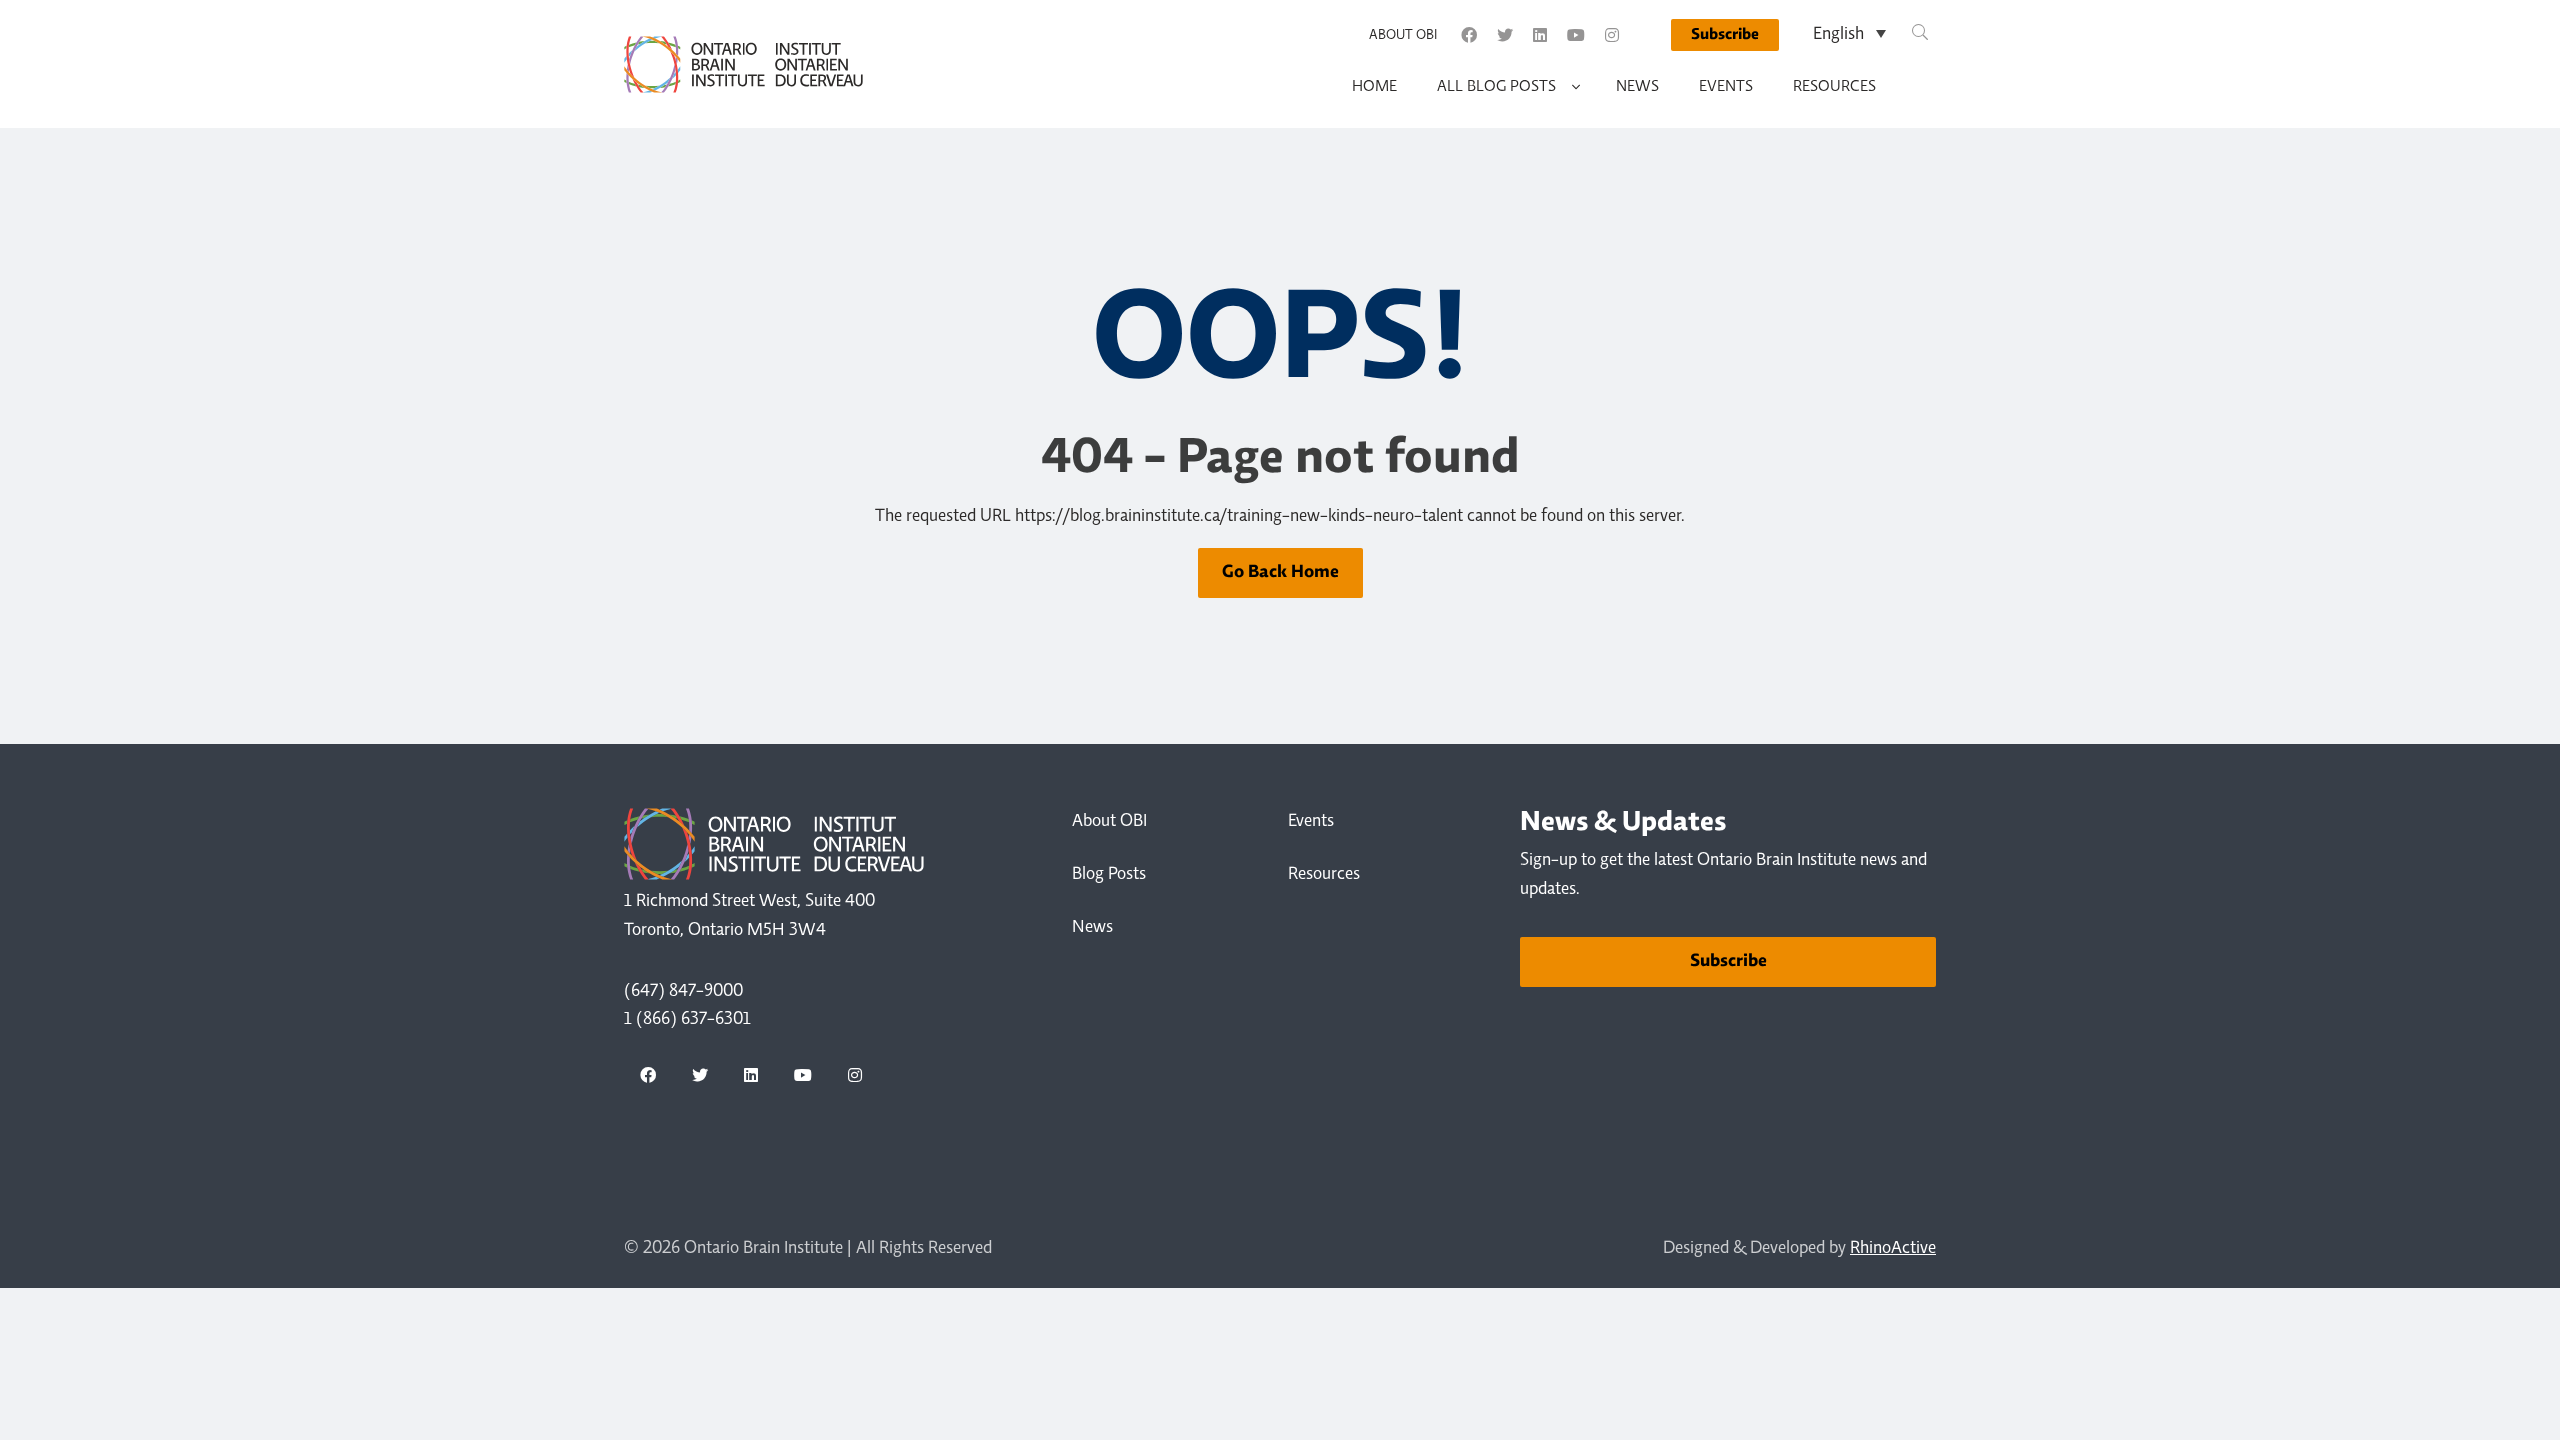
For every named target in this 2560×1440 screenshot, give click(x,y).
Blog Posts (1109, 875)
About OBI (1403, 36)
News (1637, 87)
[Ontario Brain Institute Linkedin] (1540, 35)
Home (1374, 87)
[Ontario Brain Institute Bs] (1647, 35)
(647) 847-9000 (683, 992)
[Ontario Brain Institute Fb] (1469, 35)
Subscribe (1725, 35)
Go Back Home (1280, 573)
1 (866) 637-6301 (687, 1020)
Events (1726, 87)
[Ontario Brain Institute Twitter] (1505, 35)
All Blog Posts (1496, 87)
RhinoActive (1893, 1249)
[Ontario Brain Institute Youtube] (1576, 35)
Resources (1834, 87)
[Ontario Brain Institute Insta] (1612, 35)
